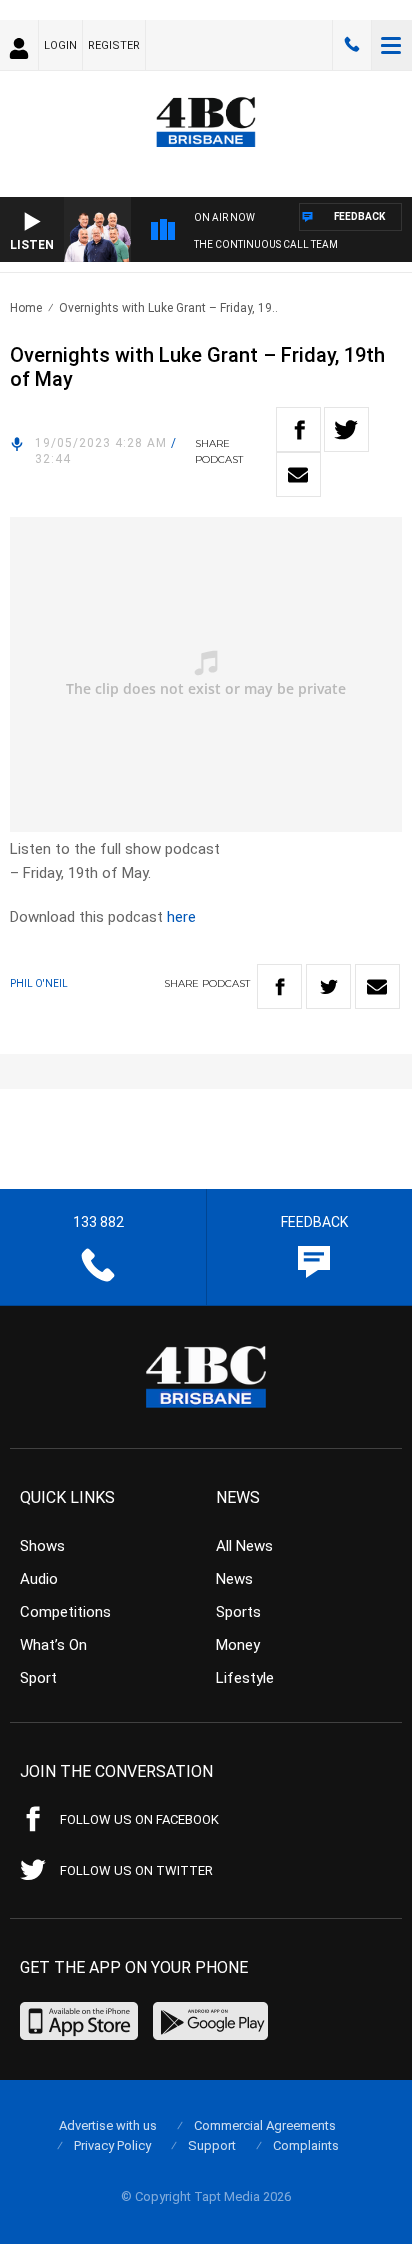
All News (244, 1546)
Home (26, 308)
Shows (42, 1546)
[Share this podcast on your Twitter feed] (346, 429)
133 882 (352, 45)
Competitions (65, 1612)
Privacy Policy (112, 2145)
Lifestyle (245, 1678)
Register (114, 45)
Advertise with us (108, 2125)
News (234, 1579)
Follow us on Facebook (139, 1819)
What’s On (53, 1645)
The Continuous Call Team (266, 244)
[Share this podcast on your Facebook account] (298, 429)
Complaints (306, 2145)
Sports (238, 1612)
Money (238, 1645)
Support (212, 2145)
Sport (38, 1678)
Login (60, 45)
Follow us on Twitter (136, 1870)
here (181, 917)
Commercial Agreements (265, 2125)
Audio (39, 1579)
